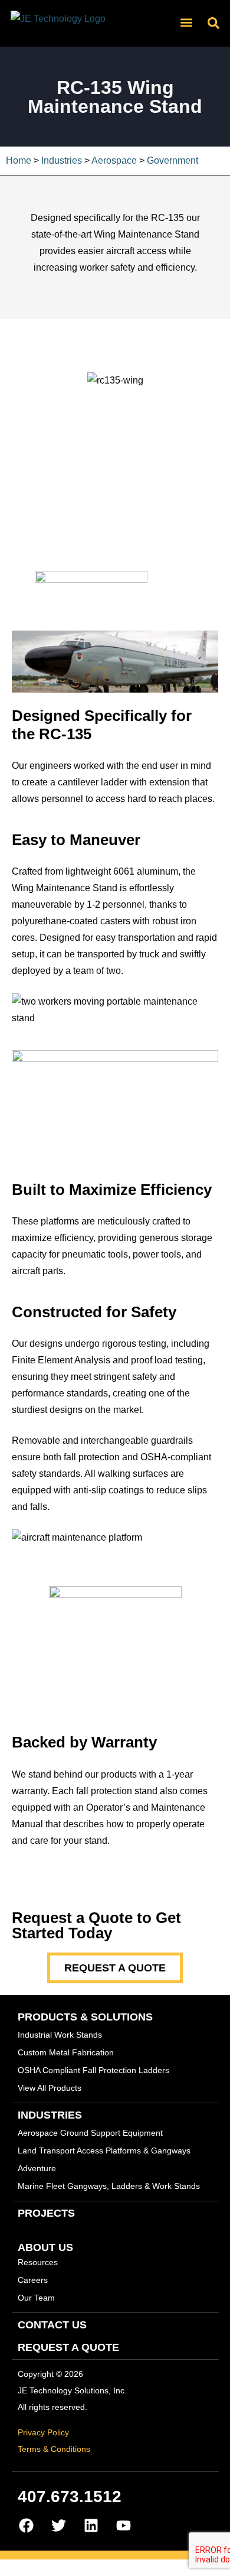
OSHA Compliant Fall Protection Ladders (93, 2070)
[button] (186, 22)
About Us (45, 2247)
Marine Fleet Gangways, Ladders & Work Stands (109, 2186)
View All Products (50, 2088)
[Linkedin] (91, 2526)
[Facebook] (27, 2526)
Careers (33, 2280)
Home (19, 160)
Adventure (37, 2168)
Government (172, 160)
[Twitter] (59, 2526)
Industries (62, 160)
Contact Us (52, 2325)
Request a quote (68, 2347)
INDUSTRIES (50, 2115)
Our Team (36, 2298)
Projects (46, 2213)
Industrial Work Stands (60, 2035)
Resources (38, 2262)
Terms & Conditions (54, 2449)
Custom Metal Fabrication (66, 2052)
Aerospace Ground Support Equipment (90, 2133)
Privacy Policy (43, 2432)
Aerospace (114, 160)
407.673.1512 (70, 2497)
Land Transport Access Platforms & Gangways (104, 2151)
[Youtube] (124, 2526)
